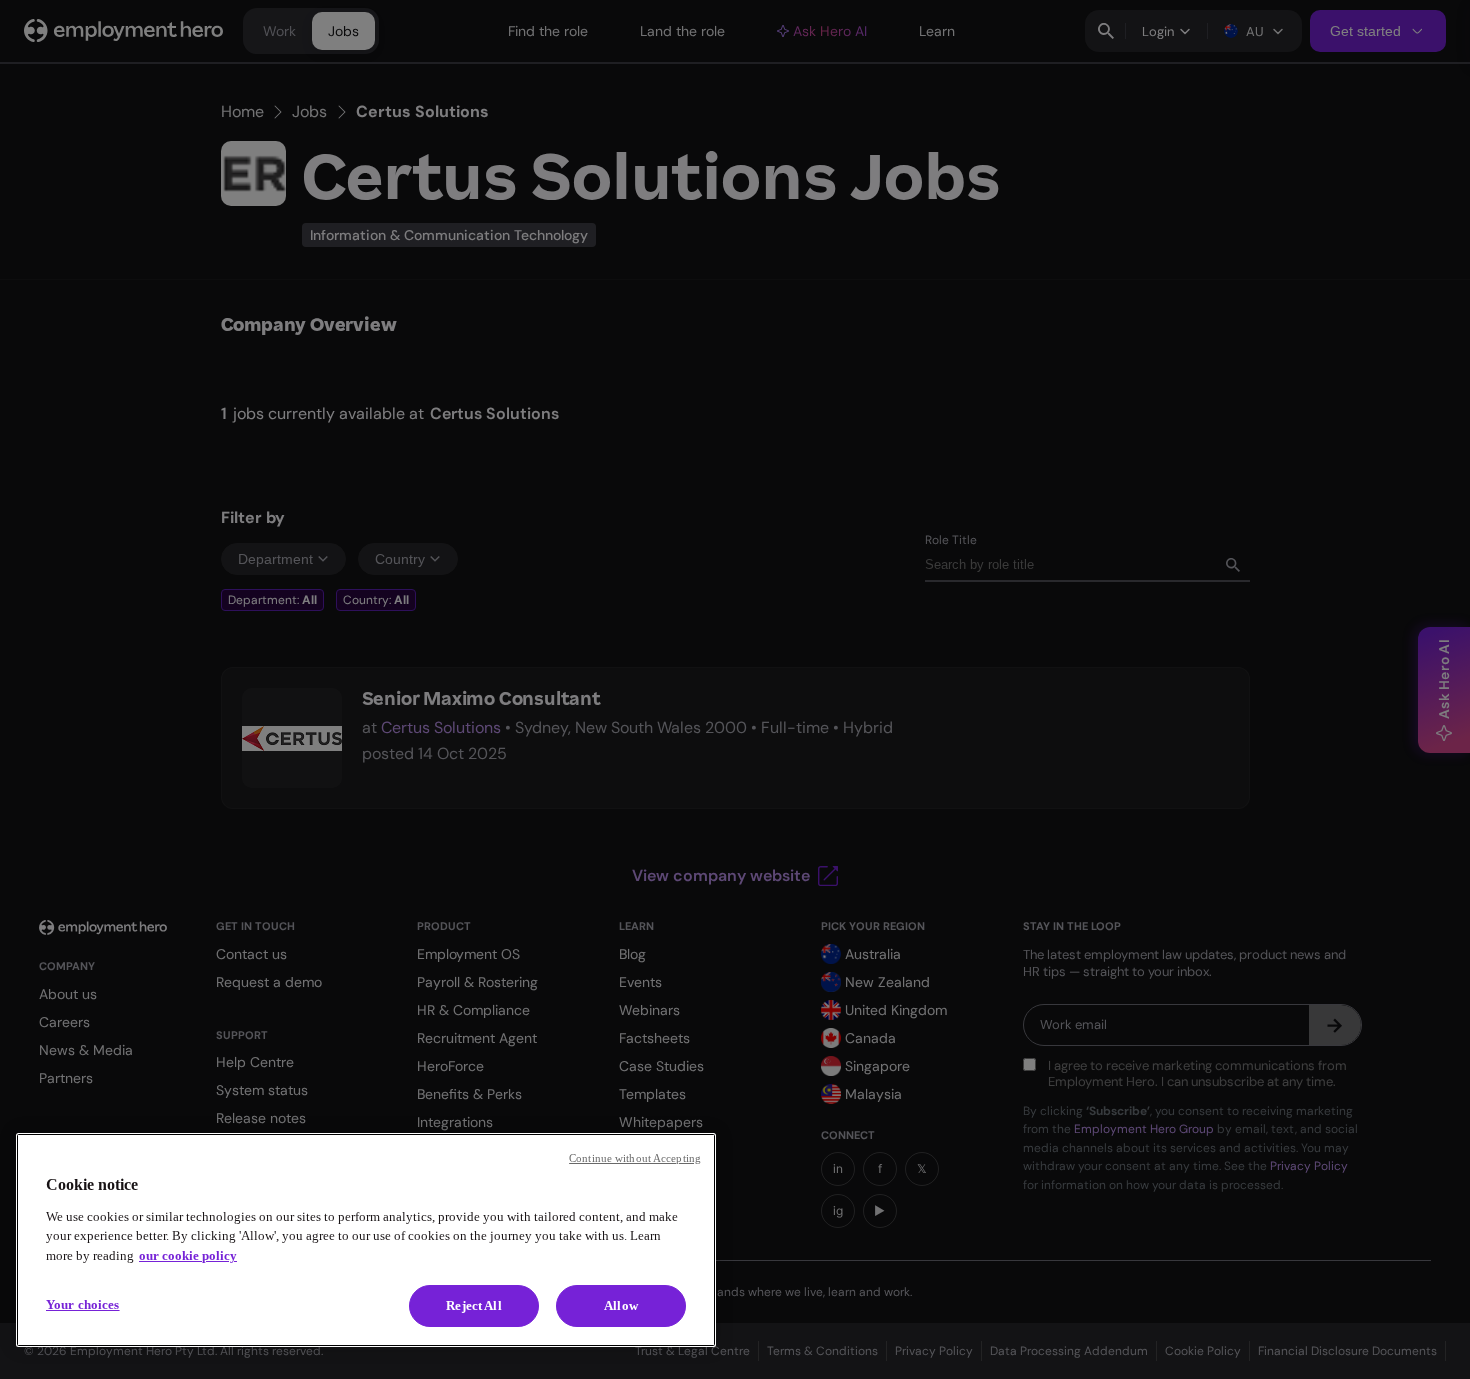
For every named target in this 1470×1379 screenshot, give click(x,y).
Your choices (83, 1304)
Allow (621, 1305)
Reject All (473, 1305)
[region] (366, 1240)
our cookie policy (188, 1255)
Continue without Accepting (635, 1158)
